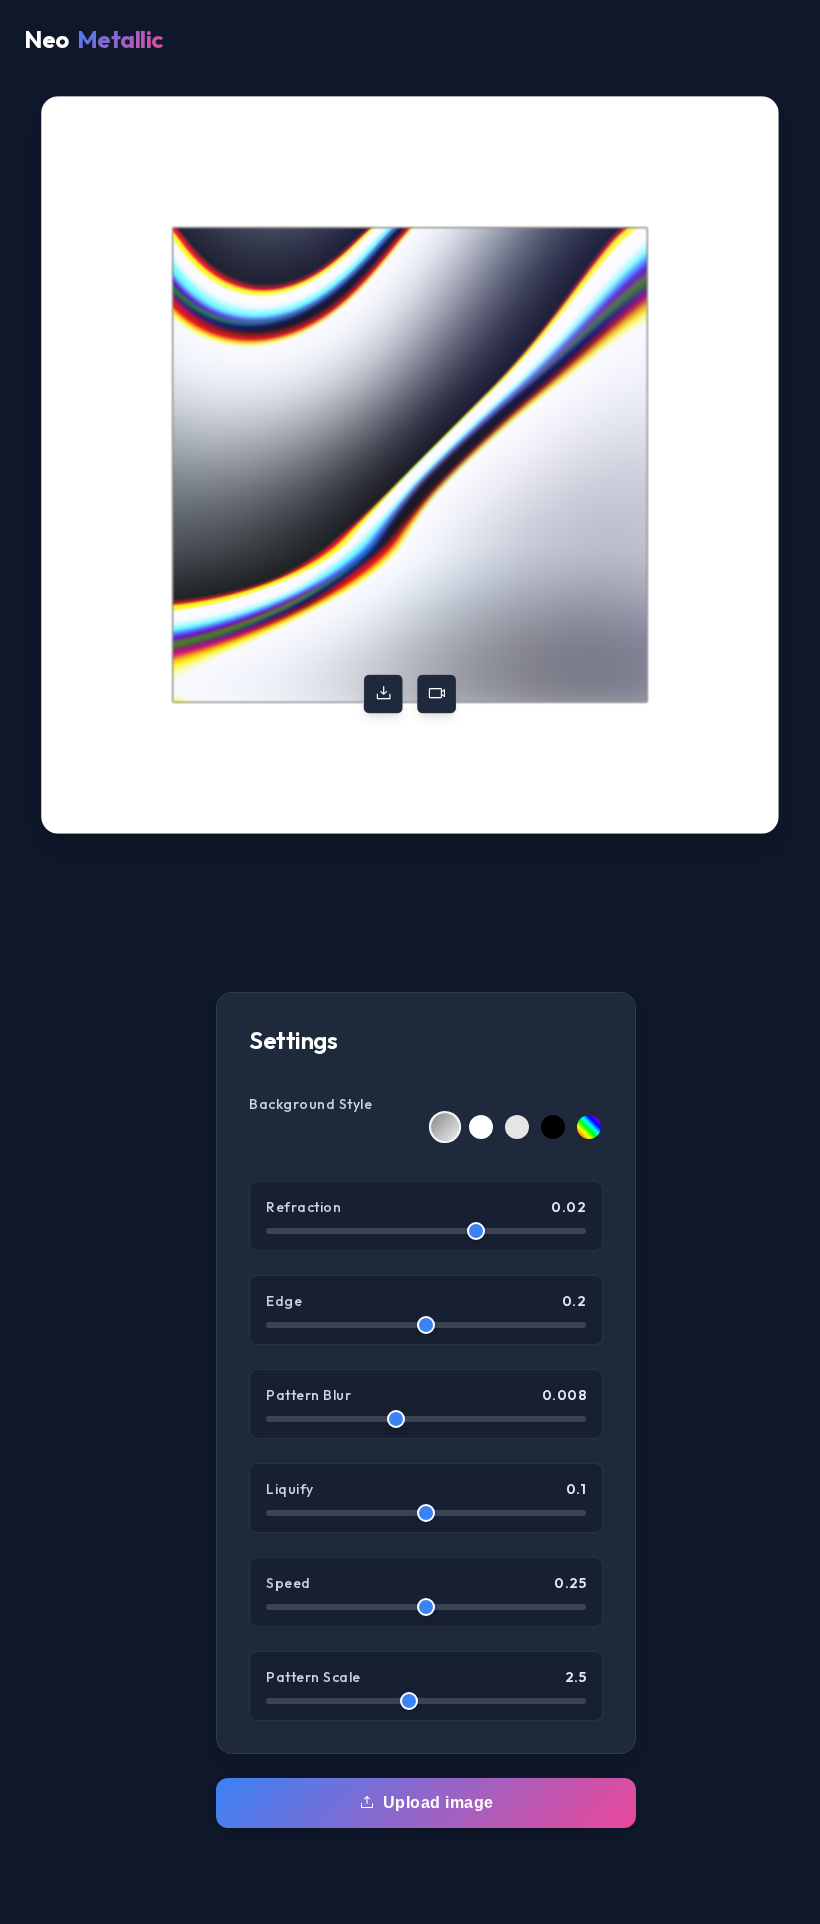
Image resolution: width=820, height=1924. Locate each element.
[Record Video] (436, 693)
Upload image (438, 1802)
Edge (426, 1301)
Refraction (426, 1207)
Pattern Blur (426, 1395)
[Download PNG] (383, 693)
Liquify (426, 1489)
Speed (426, 1583)
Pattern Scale (426, 1677)
